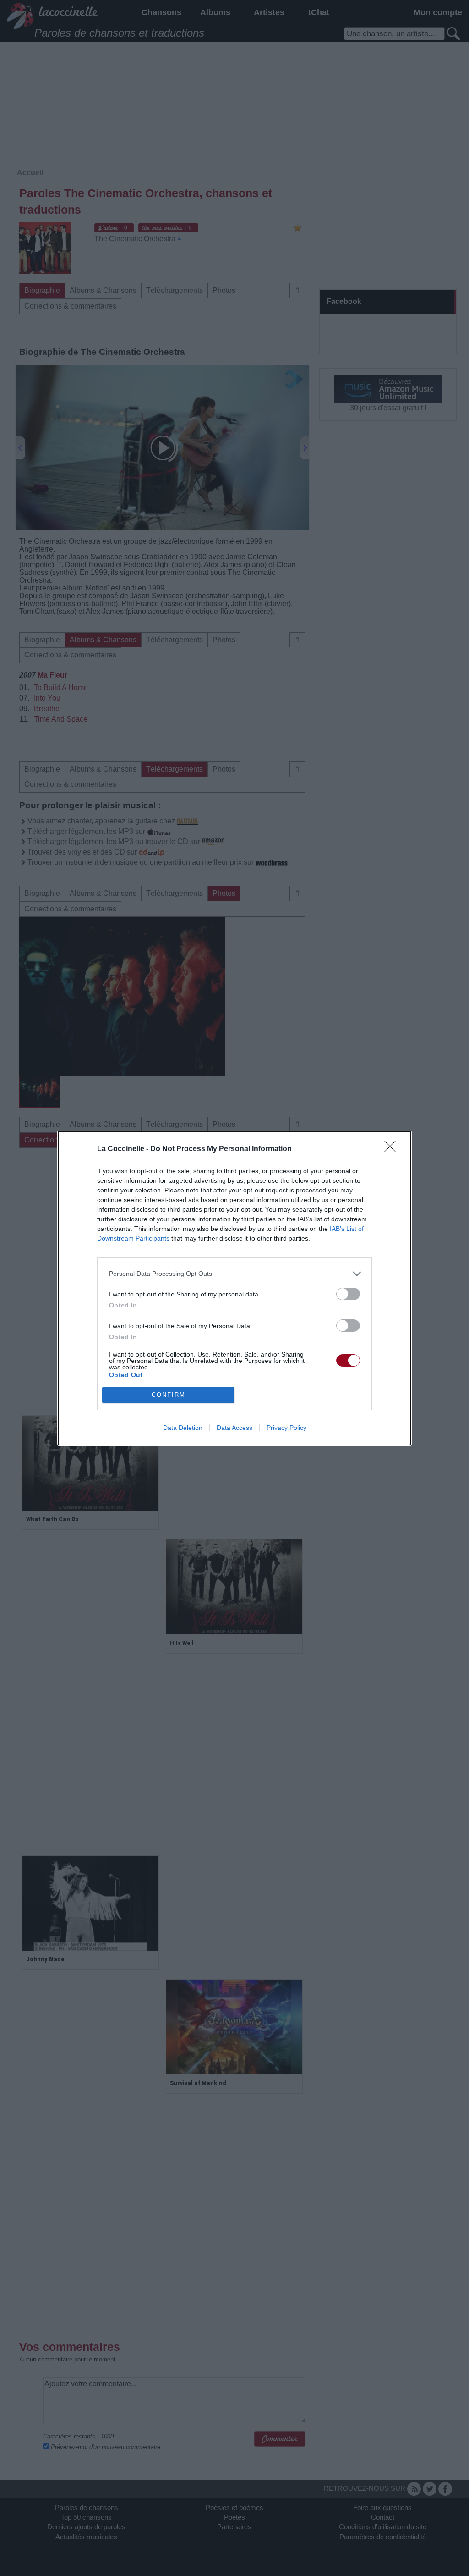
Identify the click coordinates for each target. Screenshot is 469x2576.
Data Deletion (183, 1428)
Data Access (234, 1428)
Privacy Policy (286, 1428)
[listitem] (234, 1274)
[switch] (348, 1294)
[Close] (393, 1149)
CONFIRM (169, 1395)
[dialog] (234, 1288)
